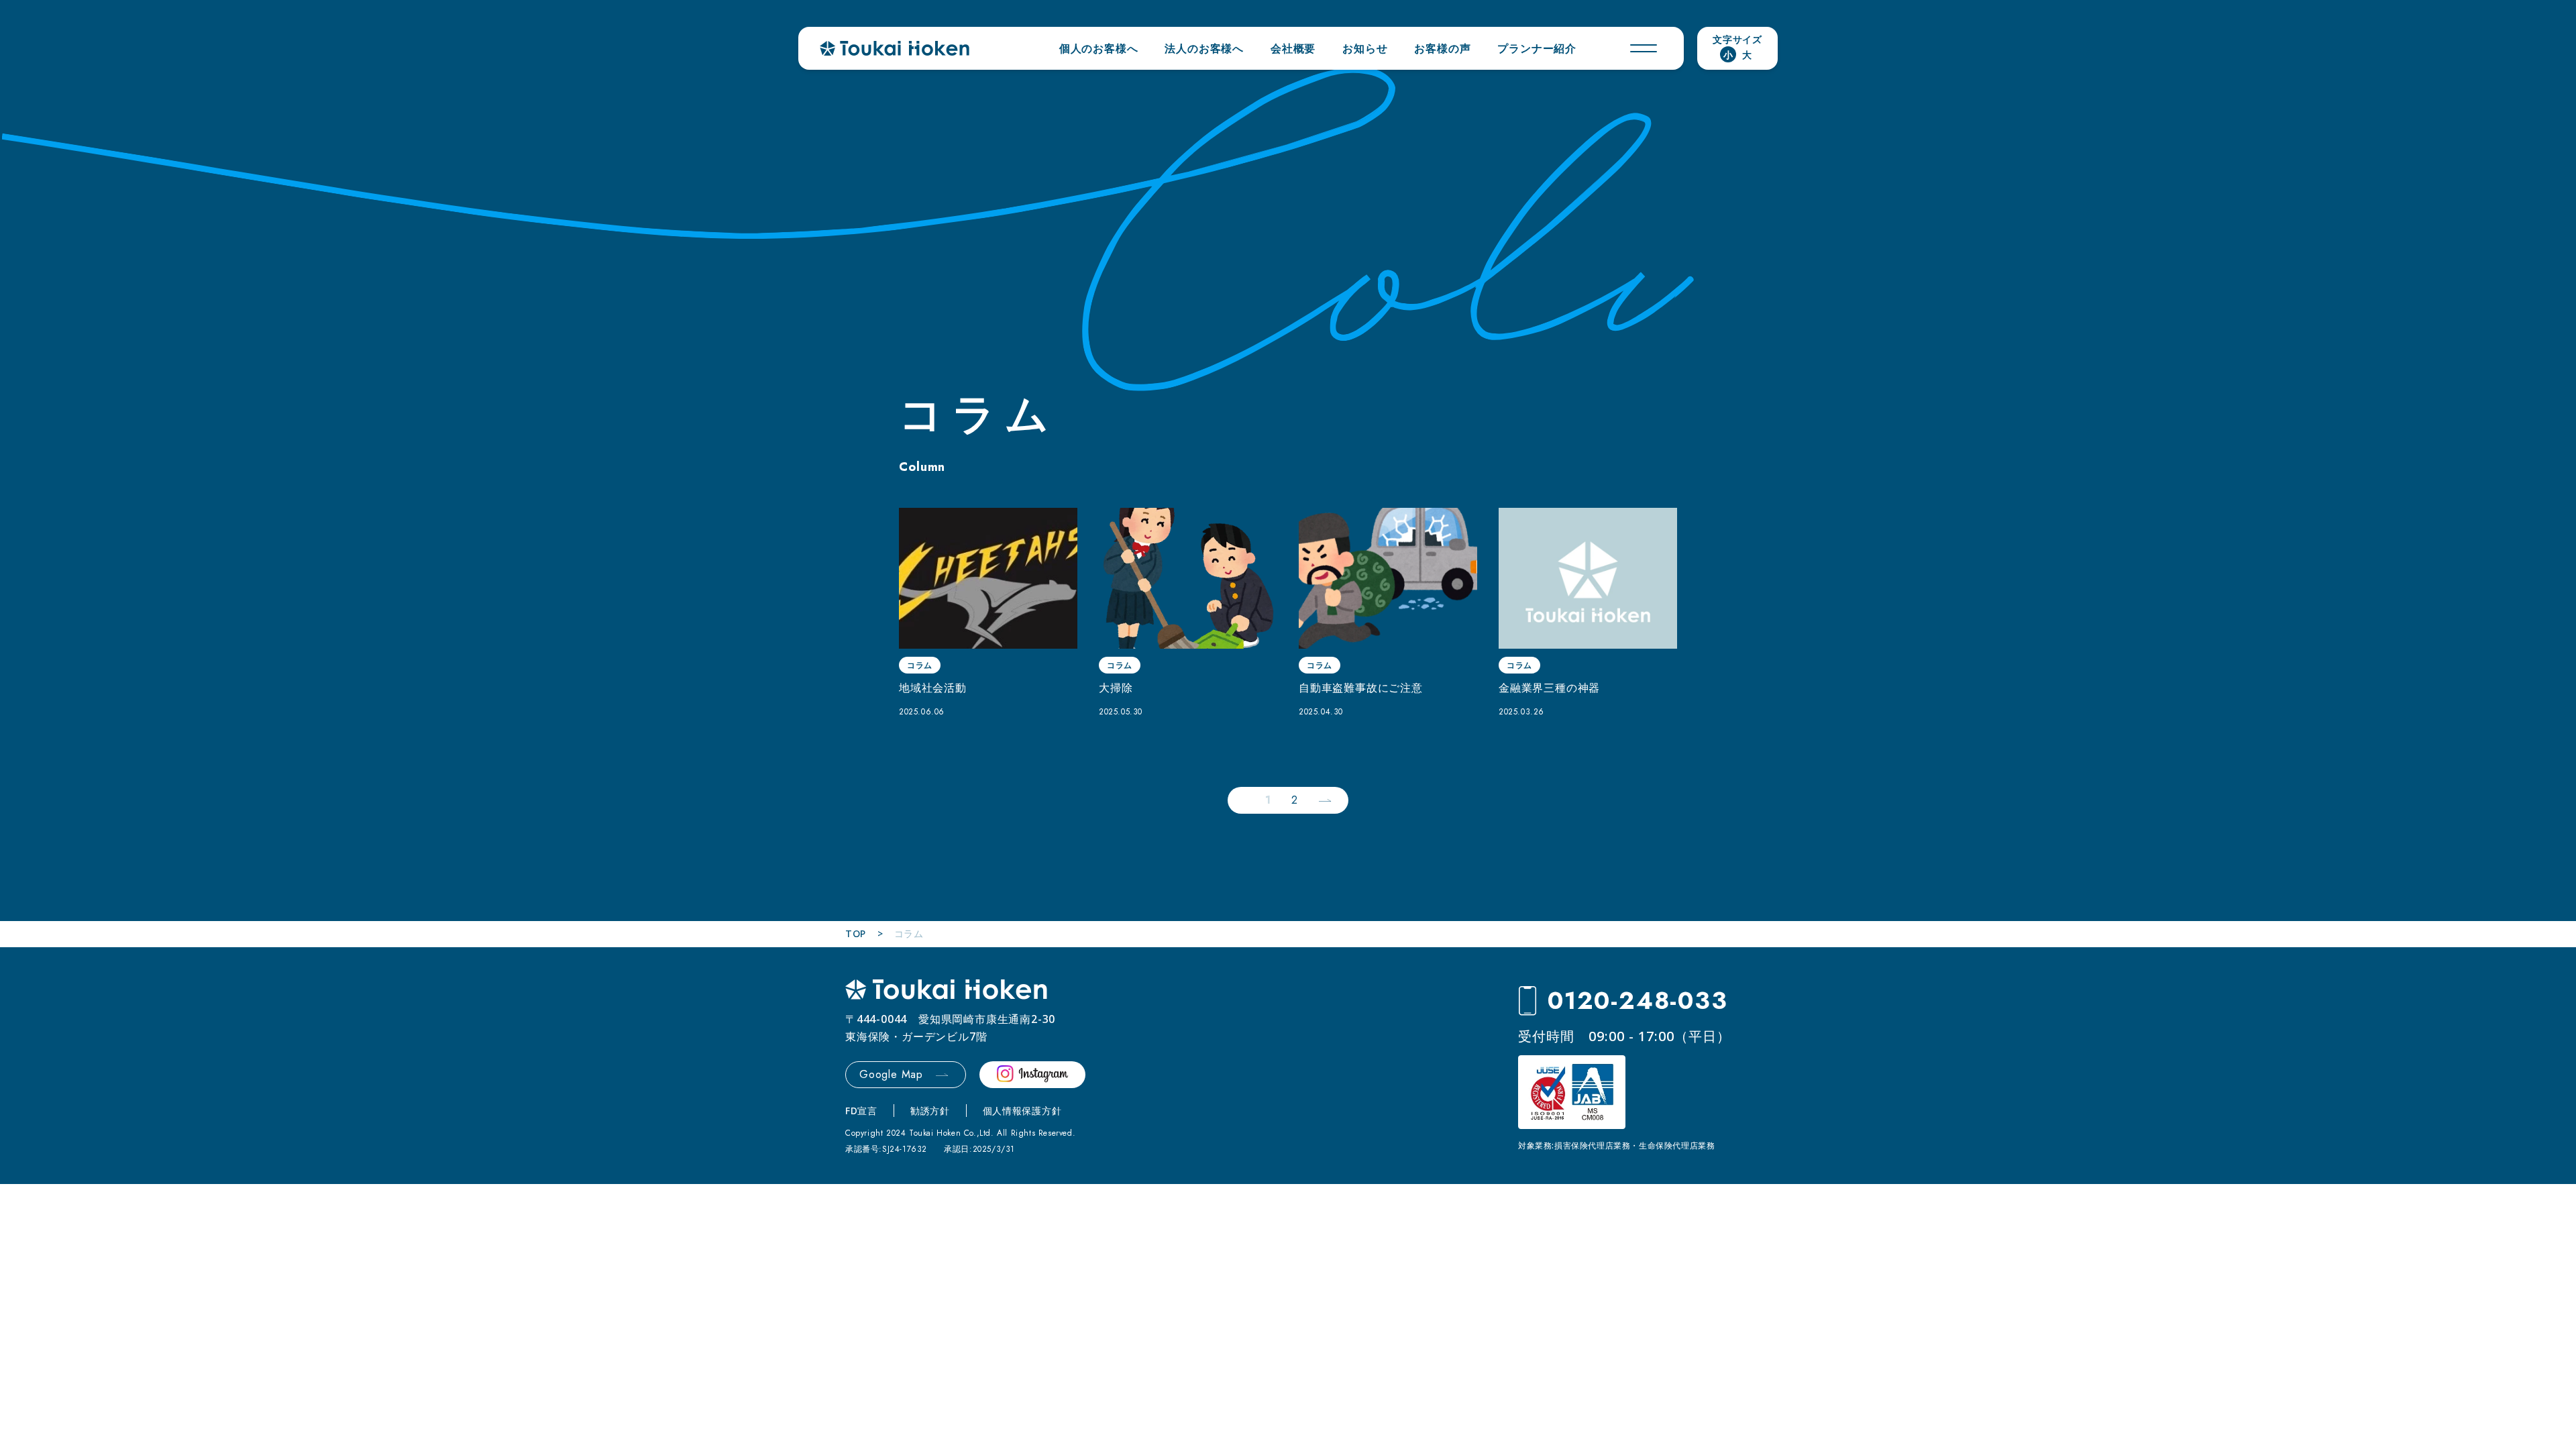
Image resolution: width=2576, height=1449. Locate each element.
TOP (856, 933)
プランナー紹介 (1537, 48)
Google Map (891, 1074)
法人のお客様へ (1204, 48)
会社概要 (1293, 48)
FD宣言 (861, 1111)
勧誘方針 (930, 1111)
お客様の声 (1442, 48)
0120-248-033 (1638, 1001)
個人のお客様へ (1099, 48)
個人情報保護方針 (1022, 1111)
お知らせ (1365, 48)
